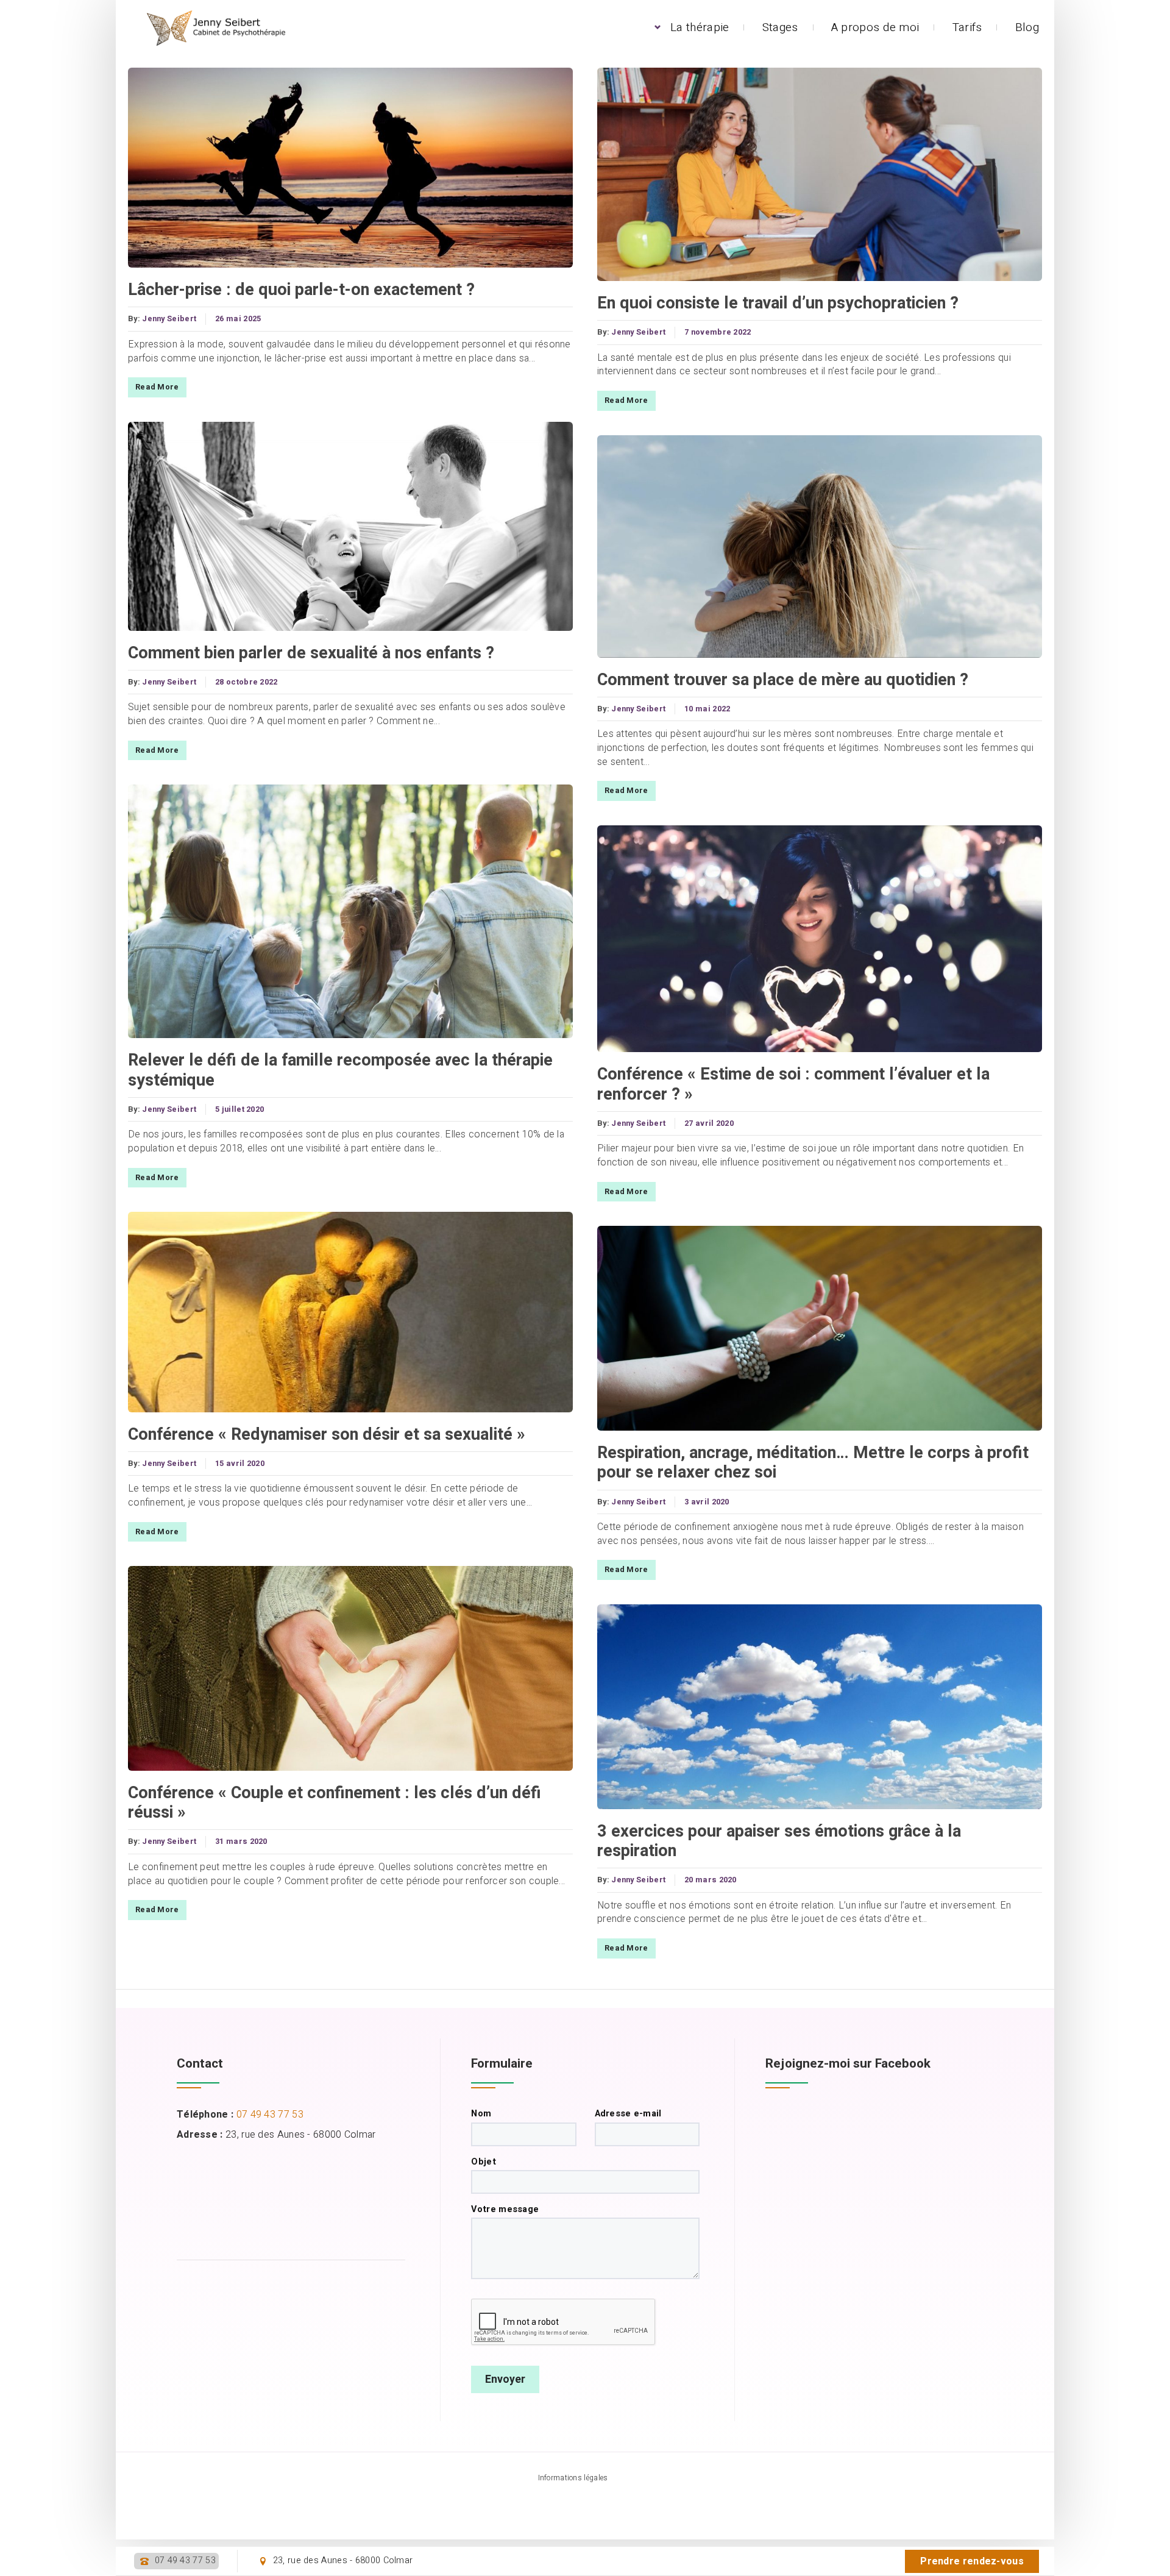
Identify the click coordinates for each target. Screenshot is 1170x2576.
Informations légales (573, 2478)
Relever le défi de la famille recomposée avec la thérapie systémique (340, 1070)
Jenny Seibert (169, 319)
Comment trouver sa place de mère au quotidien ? (783, 680)
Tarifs (967, 27)
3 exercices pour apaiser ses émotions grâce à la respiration (779, 1841)
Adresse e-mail (628, 2114)
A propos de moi (875, 27)
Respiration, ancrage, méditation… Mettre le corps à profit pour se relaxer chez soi (813, 1463)
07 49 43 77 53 (185, 2561)
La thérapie (700, 27)
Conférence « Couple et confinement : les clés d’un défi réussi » (335, 1803)
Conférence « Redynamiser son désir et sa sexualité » (327, 1434)
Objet (484, 2162)
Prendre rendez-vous (972, 2561)
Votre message (505, 2210)
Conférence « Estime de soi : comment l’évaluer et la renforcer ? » (793, 1084)
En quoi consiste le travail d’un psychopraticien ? (778, 303)
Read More (157, 387)
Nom (481, 2114)
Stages (780, 27)
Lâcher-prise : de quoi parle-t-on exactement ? (301, 290)
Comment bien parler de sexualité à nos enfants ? (311, 653)
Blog (1027, 27)
